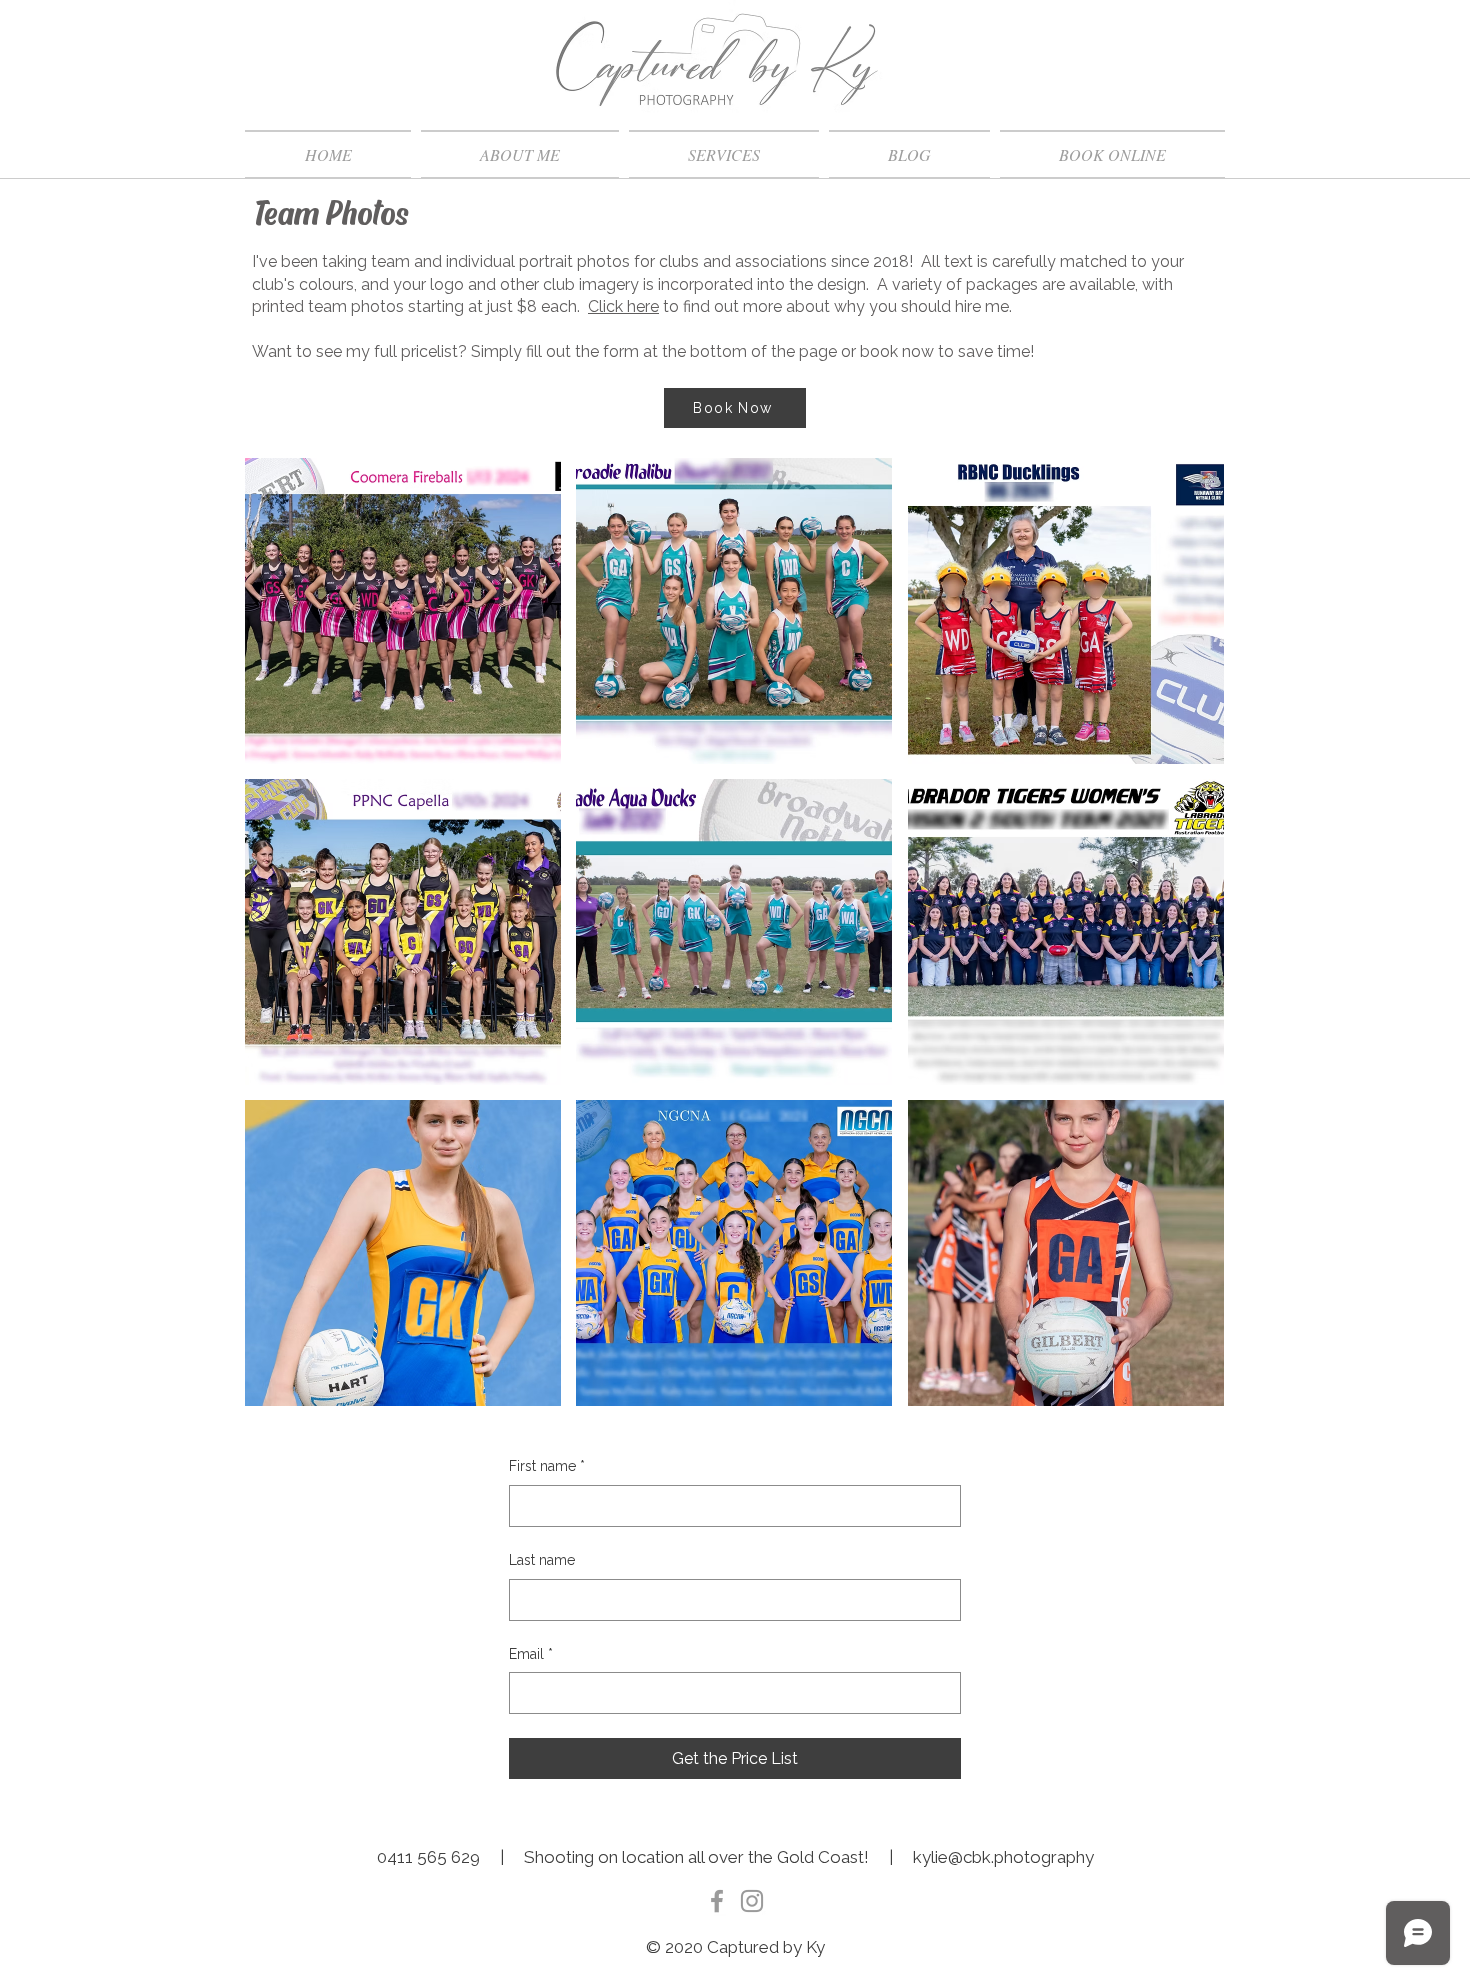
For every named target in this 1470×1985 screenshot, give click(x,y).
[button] (724, 154)
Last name (542, 1560)
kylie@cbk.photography (1003, 1857)
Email (531, 1654)
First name (547, 1466)
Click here (623, 306)
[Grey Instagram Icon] (752, 1901)
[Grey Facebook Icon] (717, 1901)
